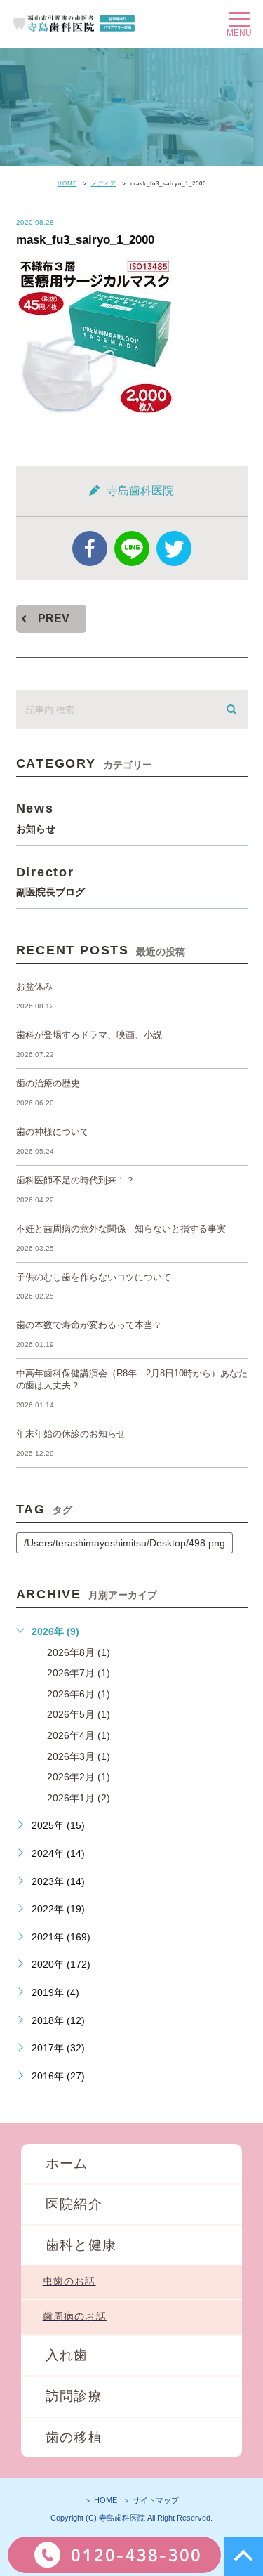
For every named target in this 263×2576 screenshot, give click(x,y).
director (50, 881)
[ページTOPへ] (243, 2556)
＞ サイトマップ (151, 2500)
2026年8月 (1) (79, 1652)
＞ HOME (101, 2500)
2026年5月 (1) (79, 1714)
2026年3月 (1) (79, 1756)
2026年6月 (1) (79, 1694)
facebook (90, 548)
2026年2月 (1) (79, 1777)
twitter (174, 548)
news (36, 817)
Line (132, 548)
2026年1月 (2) (79, 1798)
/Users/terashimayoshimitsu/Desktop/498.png (124, 1543)
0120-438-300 (136, 2555)
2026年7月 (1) (79, 1673)
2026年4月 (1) (79, 1735)
